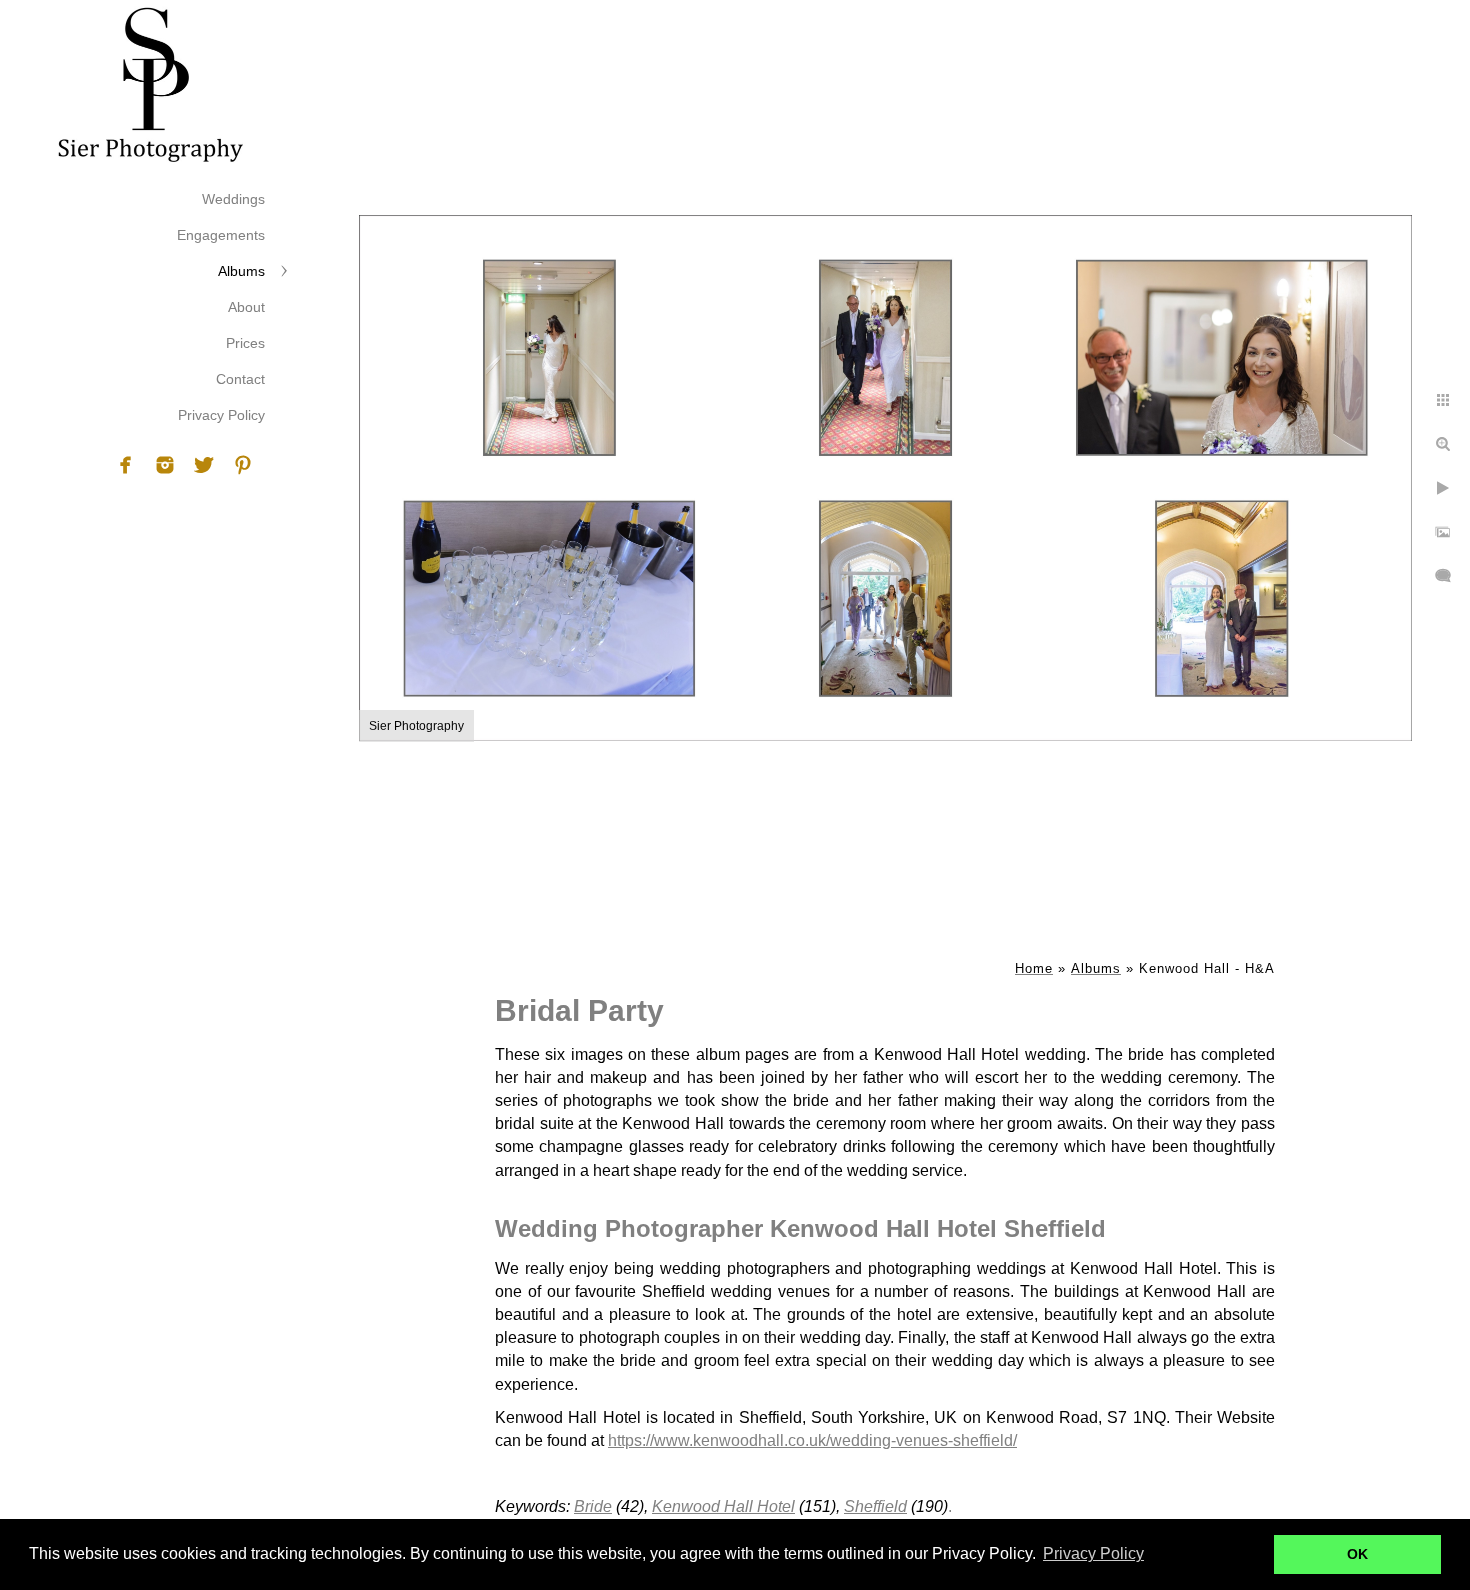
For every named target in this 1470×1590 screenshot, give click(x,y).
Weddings (233, 199)
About (246, 307)
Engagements (221, 235)
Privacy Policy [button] (1093, 1553)
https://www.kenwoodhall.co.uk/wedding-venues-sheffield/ (812, 1440)
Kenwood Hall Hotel (723, 1506)
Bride (593, 1506)
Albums (241, 271)
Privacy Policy (221, 415)
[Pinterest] (243, 465)
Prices (245, 343)
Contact (240, 379)
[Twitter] (204, 465)
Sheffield (875, 1506)
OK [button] (1357, 1554)
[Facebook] (126, 465)
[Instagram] (165, 465)
